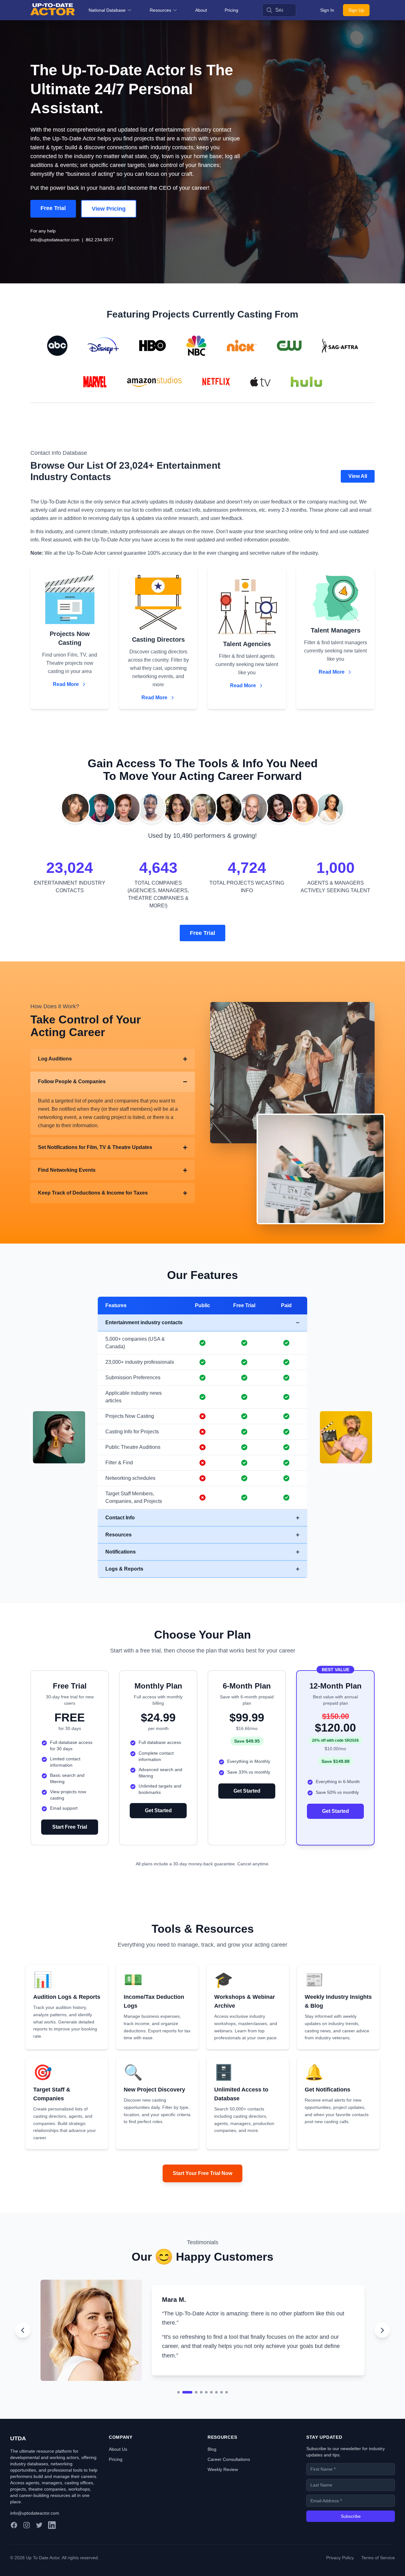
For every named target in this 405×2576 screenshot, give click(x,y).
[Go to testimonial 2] (184, 2409)
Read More (66, 684)
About (201, 10)
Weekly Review (223, 2486)
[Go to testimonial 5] (206, 2409)
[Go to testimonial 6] (211, 2409)
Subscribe (351, 2533)
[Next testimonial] (382, 2339)
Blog (212, 2466)
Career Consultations (229, 2476)
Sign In (327, 10)
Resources (160, 10)
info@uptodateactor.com (55, 240)
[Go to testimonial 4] (201, 2409)
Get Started (158, 1810)
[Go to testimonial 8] (221, 2409)
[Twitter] (39, 2542)
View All (358, 476)
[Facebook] (14, 2542)
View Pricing (109, 209)
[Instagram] (27, 2542)
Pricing (231, 10)
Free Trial (53, 208)
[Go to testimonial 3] (192, 2409)
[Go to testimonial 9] (227, 2409)
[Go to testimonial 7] (216, 2409)
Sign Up (356, 10)
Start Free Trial (70, 1827)
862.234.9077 (100, 240)
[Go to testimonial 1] (178, 2409)
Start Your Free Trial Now (202, 2173)
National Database (107, 10)
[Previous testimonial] (23, 2339)
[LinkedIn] (52, 2542)
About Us (118, 2466)
